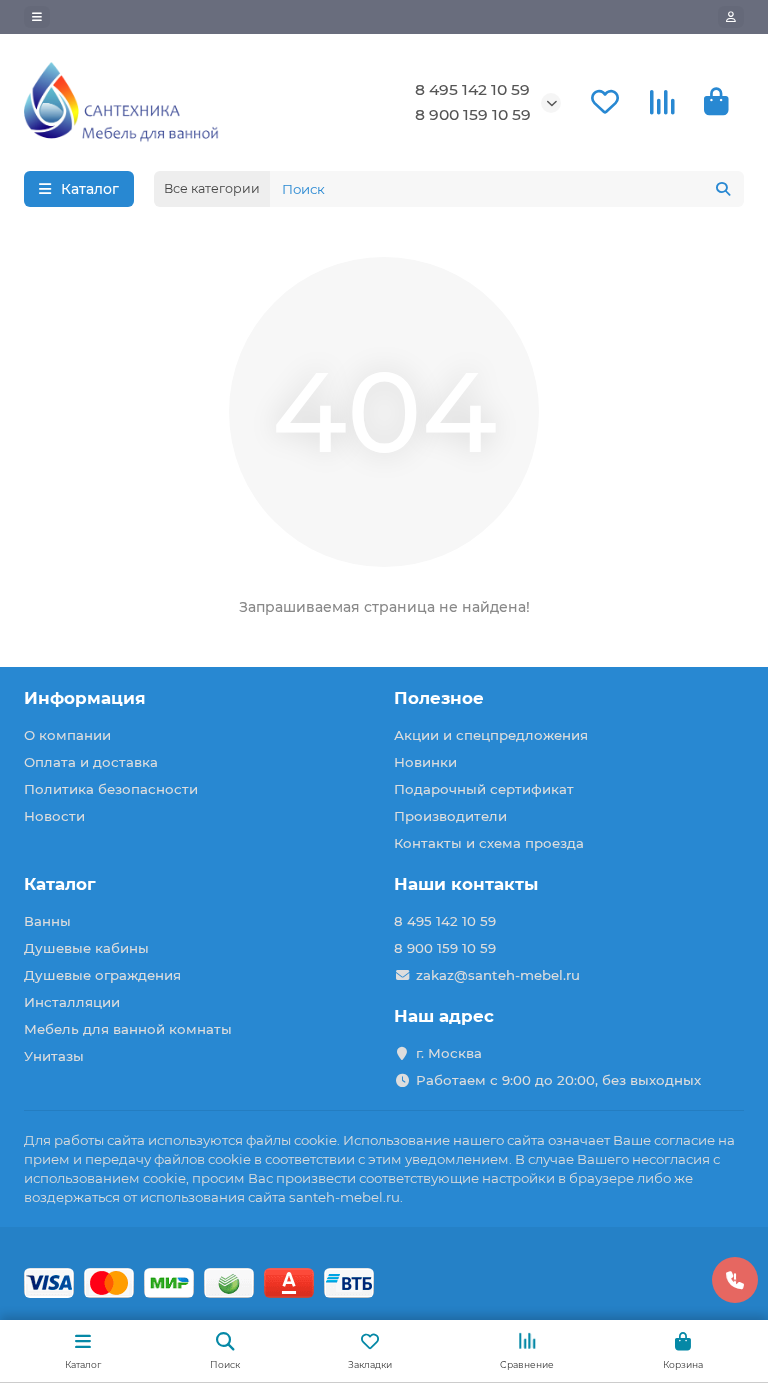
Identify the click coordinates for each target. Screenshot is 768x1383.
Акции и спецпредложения (491, 735)
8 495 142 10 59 (472, 89)
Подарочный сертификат (484, 789)
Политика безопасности (111, 789)
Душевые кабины (86, 948)
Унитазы (54, 1056)
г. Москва (449, 1053)
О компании (67, 735)
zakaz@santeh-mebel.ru (498, 975)
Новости (54, 816)
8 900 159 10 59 (473, 114)
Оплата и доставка (91, 762)
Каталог (60, 884)
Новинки (425, 762)
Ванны (47, 921)
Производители (450, 816)
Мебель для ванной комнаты (128, 1029)
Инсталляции (72, 1002)
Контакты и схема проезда (489, 843)
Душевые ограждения (102, 975)
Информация (85, 698)
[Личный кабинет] (731, 17)
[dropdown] (37, 17)
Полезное (439, 698)
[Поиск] (723, 189)
